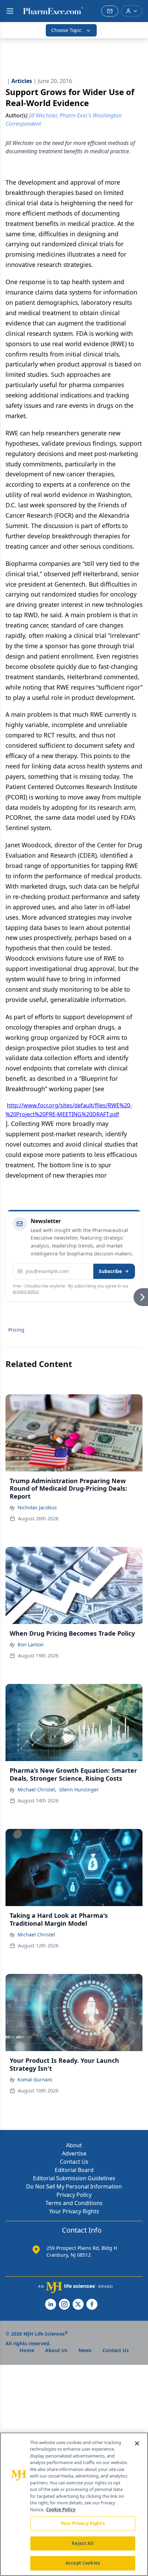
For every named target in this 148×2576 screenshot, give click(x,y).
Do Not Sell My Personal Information (74, 2186)
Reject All (82, 2543)
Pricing (16, 1330)
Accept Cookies (83, 2563)
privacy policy (26, 1291)
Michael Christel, (37, 1789)
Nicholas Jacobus (37, 1507)
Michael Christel (36, 1934)
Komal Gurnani (35, 2080)
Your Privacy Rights (74, 2211)
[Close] (137, 2443)
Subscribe (110, 1271)
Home (27, 2350)
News (85, 2350)
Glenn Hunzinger (79, 1789)
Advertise (74, 2153)
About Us (56, 2350)
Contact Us (74, 2162)
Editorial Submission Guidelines (74, 2178)
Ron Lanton (31, 1644)
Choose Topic (66, 30)
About (74, 2145)
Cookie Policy (61, 2510)
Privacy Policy (74, 2195)
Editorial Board (74, 2170)
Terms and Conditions (74, 2203)
